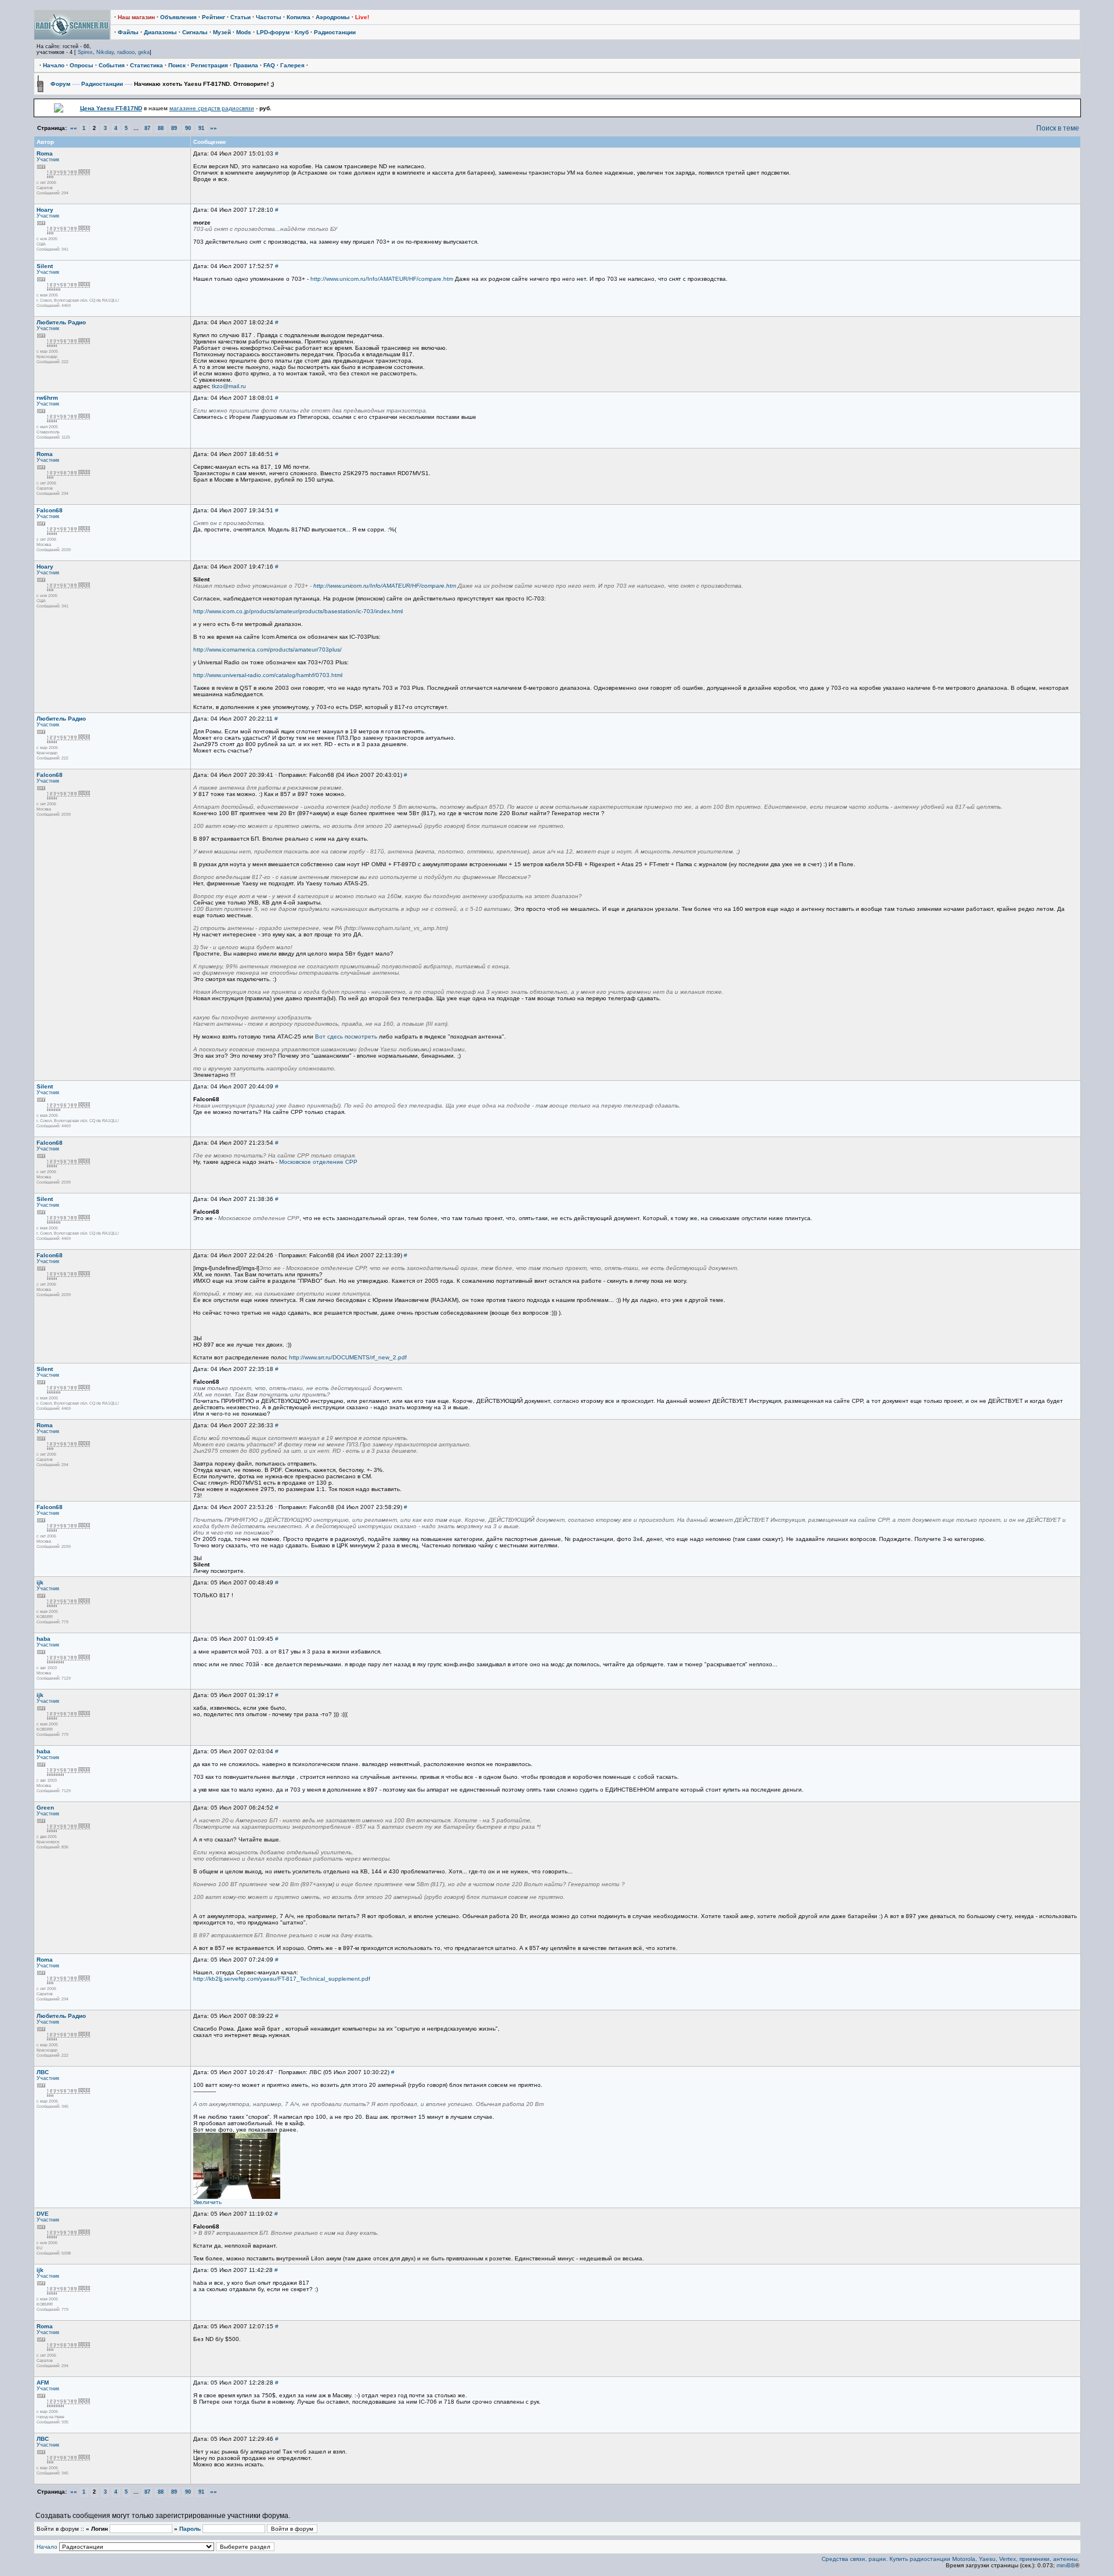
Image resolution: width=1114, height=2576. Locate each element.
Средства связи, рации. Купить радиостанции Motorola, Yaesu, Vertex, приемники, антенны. (950, 2559)
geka (144, 52)
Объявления (178, 17)
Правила (246, 65)
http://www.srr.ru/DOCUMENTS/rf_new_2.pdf (348, 1357)
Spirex (85, 52)
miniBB (1066, 2565)
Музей (222, 32)
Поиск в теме (1058, 128)
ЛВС (43, 2072)
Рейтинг (214, 17)
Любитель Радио (61, 322)
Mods (244, 32)
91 (201, 128)
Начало (54, 65)
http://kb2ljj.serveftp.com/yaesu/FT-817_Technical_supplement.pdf (282, 1979)
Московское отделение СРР (318, 1162)
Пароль (190, 2529)
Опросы (82, 65)
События (112, 65)
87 (147, 128)
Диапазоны (160, 32)
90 (188, 128)
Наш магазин (136, 17)
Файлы (128, 32)
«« (74, 128)
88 (161, 128)
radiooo (126, 52)
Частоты (269, 17)
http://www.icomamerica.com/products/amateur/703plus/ (267, 650)
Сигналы (195, 32)
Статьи (240, 17)
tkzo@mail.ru (229, 386)
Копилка (299, 17)
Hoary (45, 210)
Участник (48, 160)
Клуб (302, 32)
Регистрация (209, 65)
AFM (43, 2383)
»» (214, 128)
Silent (45, 266)
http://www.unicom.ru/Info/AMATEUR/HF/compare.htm (382, 279)
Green (45, 1808)
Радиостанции (335, 32)
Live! (362, 17)
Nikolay (105, 52)
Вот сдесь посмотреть (346, 1036)
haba (44, 1639)
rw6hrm (47, 398)
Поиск (177, 65)
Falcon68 (50, 510)
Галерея (292, 65)
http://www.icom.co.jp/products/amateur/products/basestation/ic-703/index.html (298, 611)
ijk (40, 1582)
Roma (45, 153)
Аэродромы (333, 17)
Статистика (147, 65)
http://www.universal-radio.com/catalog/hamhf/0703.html (268, 675)
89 (174, 128)
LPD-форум (273, 32)
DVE (43, 2214)
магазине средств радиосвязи (212, 108)
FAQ (269, 65)
